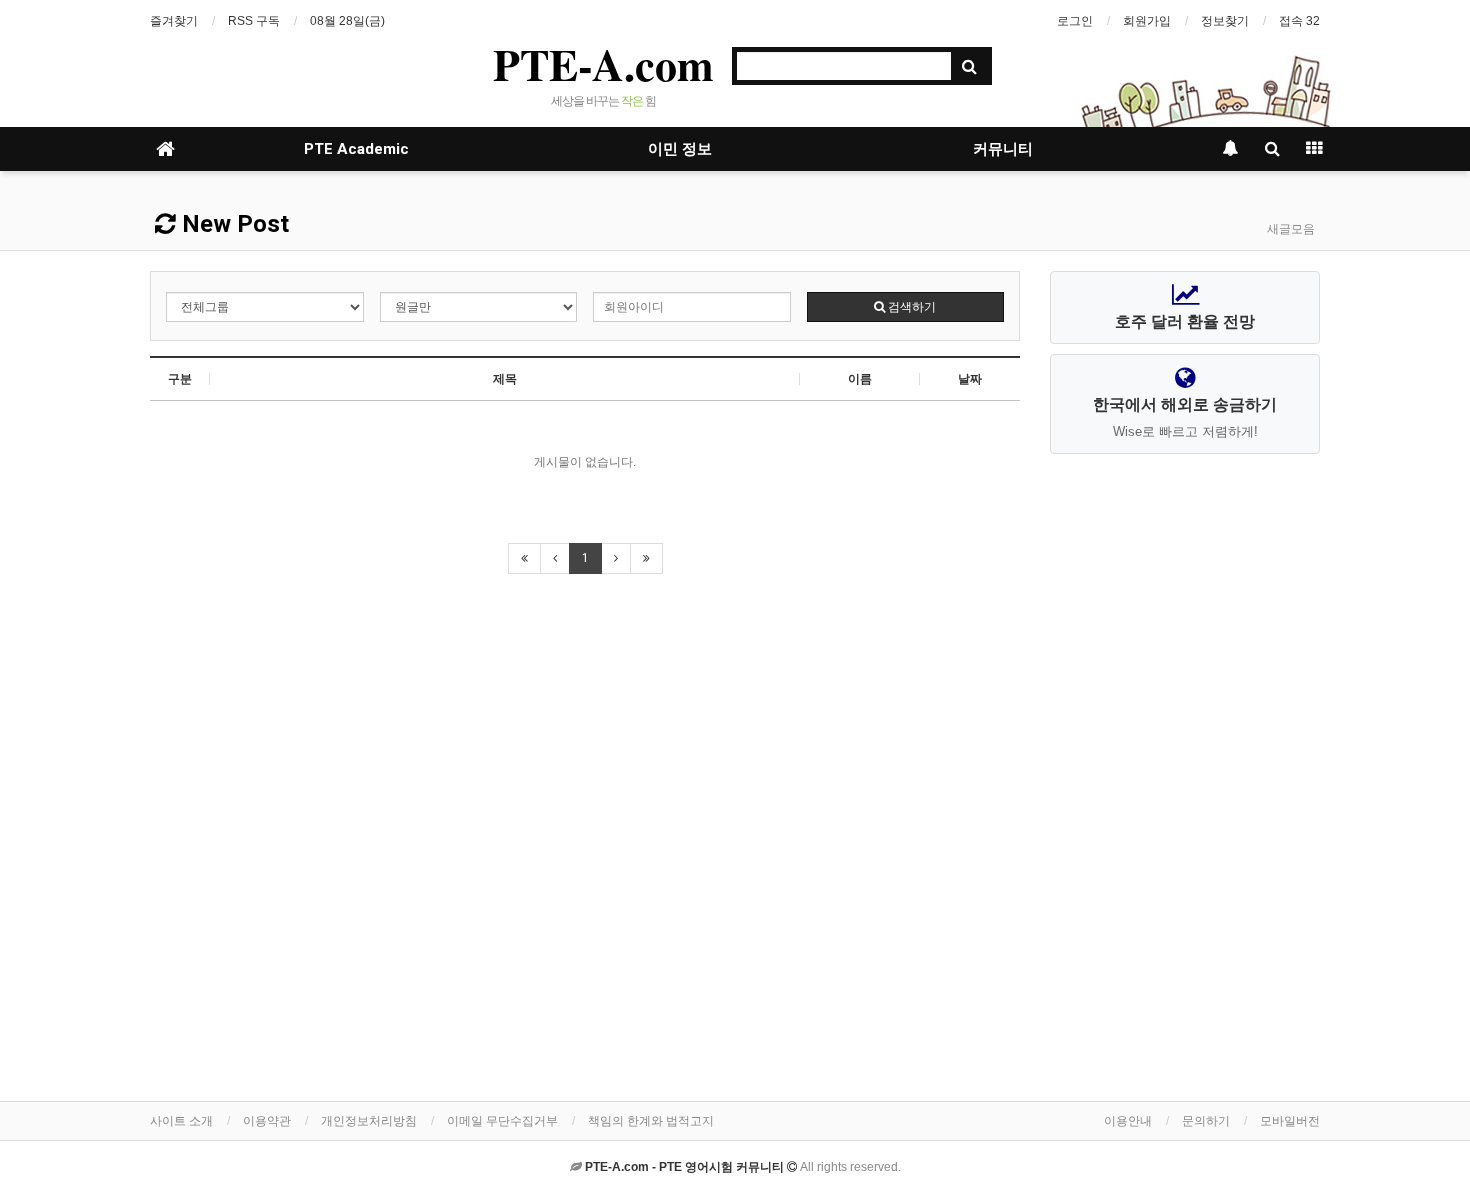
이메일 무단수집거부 (502, 1121)
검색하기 (910, 307)
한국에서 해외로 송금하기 (1185, 417)
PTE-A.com (603, 64)
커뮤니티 (1003, 149)
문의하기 (1206, 1121)
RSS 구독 (254, 21)
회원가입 (1147, 21)
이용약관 (267, 1121)
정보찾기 (1225, 21)
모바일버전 (1290, 1121)
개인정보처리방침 (369, 1121)
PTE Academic (356, 149)
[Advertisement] (1185, 779)
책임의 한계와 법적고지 (651, 1121)
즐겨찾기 (174, 21)
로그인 (1075, 21)
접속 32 (1299, 21)
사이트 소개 (181, 1121)
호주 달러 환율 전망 (1185, 321)
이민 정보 (680, 149)
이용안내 (1128, 1121)
